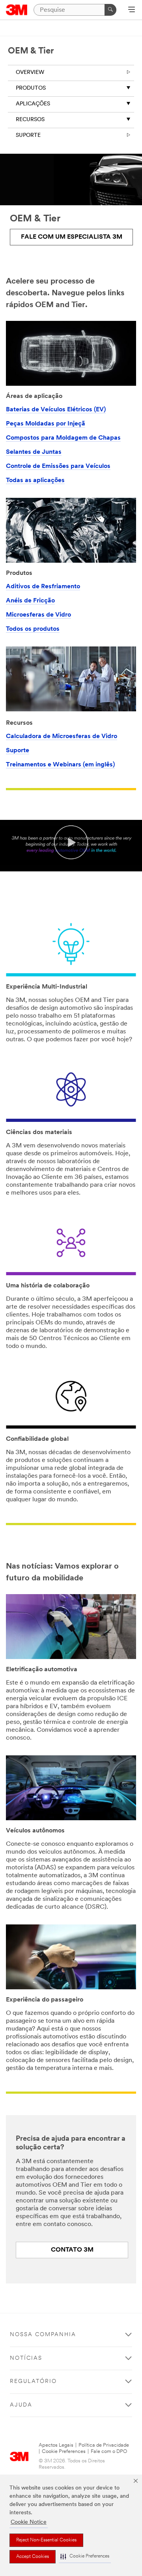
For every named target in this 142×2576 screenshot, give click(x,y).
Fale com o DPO (109, 2452)
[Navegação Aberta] (132, 10)
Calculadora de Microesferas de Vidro (62, 737)
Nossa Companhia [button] (43, 2335)
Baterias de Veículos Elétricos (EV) (56, 410)
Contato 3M (72, 2250)
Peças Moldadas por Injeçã (46, 424)
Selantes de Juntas (34, 452)
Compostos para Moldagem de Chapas (63, 438)
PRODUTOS (31, 88)
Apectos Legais (56, 2445)
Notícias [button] (26, 2358)
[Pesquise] (110, 10)
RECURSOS (30, 120)
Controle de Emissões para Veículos (58, 466)
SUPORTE (28, 135)
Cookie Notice (29, 2522)
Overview (30, 73)
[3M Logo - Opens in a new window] (17, 10)
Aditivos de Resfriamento (43, 587)
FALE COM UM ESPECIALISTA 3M (72, 237)
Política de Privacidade (104, 2445)
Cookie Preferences (64, 2452)
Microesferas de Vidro (38, 615)
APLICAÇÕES (33, 104)
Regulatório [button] (33, 2382)
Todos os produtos (33, 629)
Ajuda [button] (21, 2405)
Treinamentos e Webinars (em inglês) (60, 765)
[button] (85, 2557)
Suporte (18, 751)
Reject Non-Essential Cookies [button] (46, 2540)
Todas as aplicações (35, 481)
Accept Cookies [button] (33, 2557)
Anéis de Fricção (30, 601)
